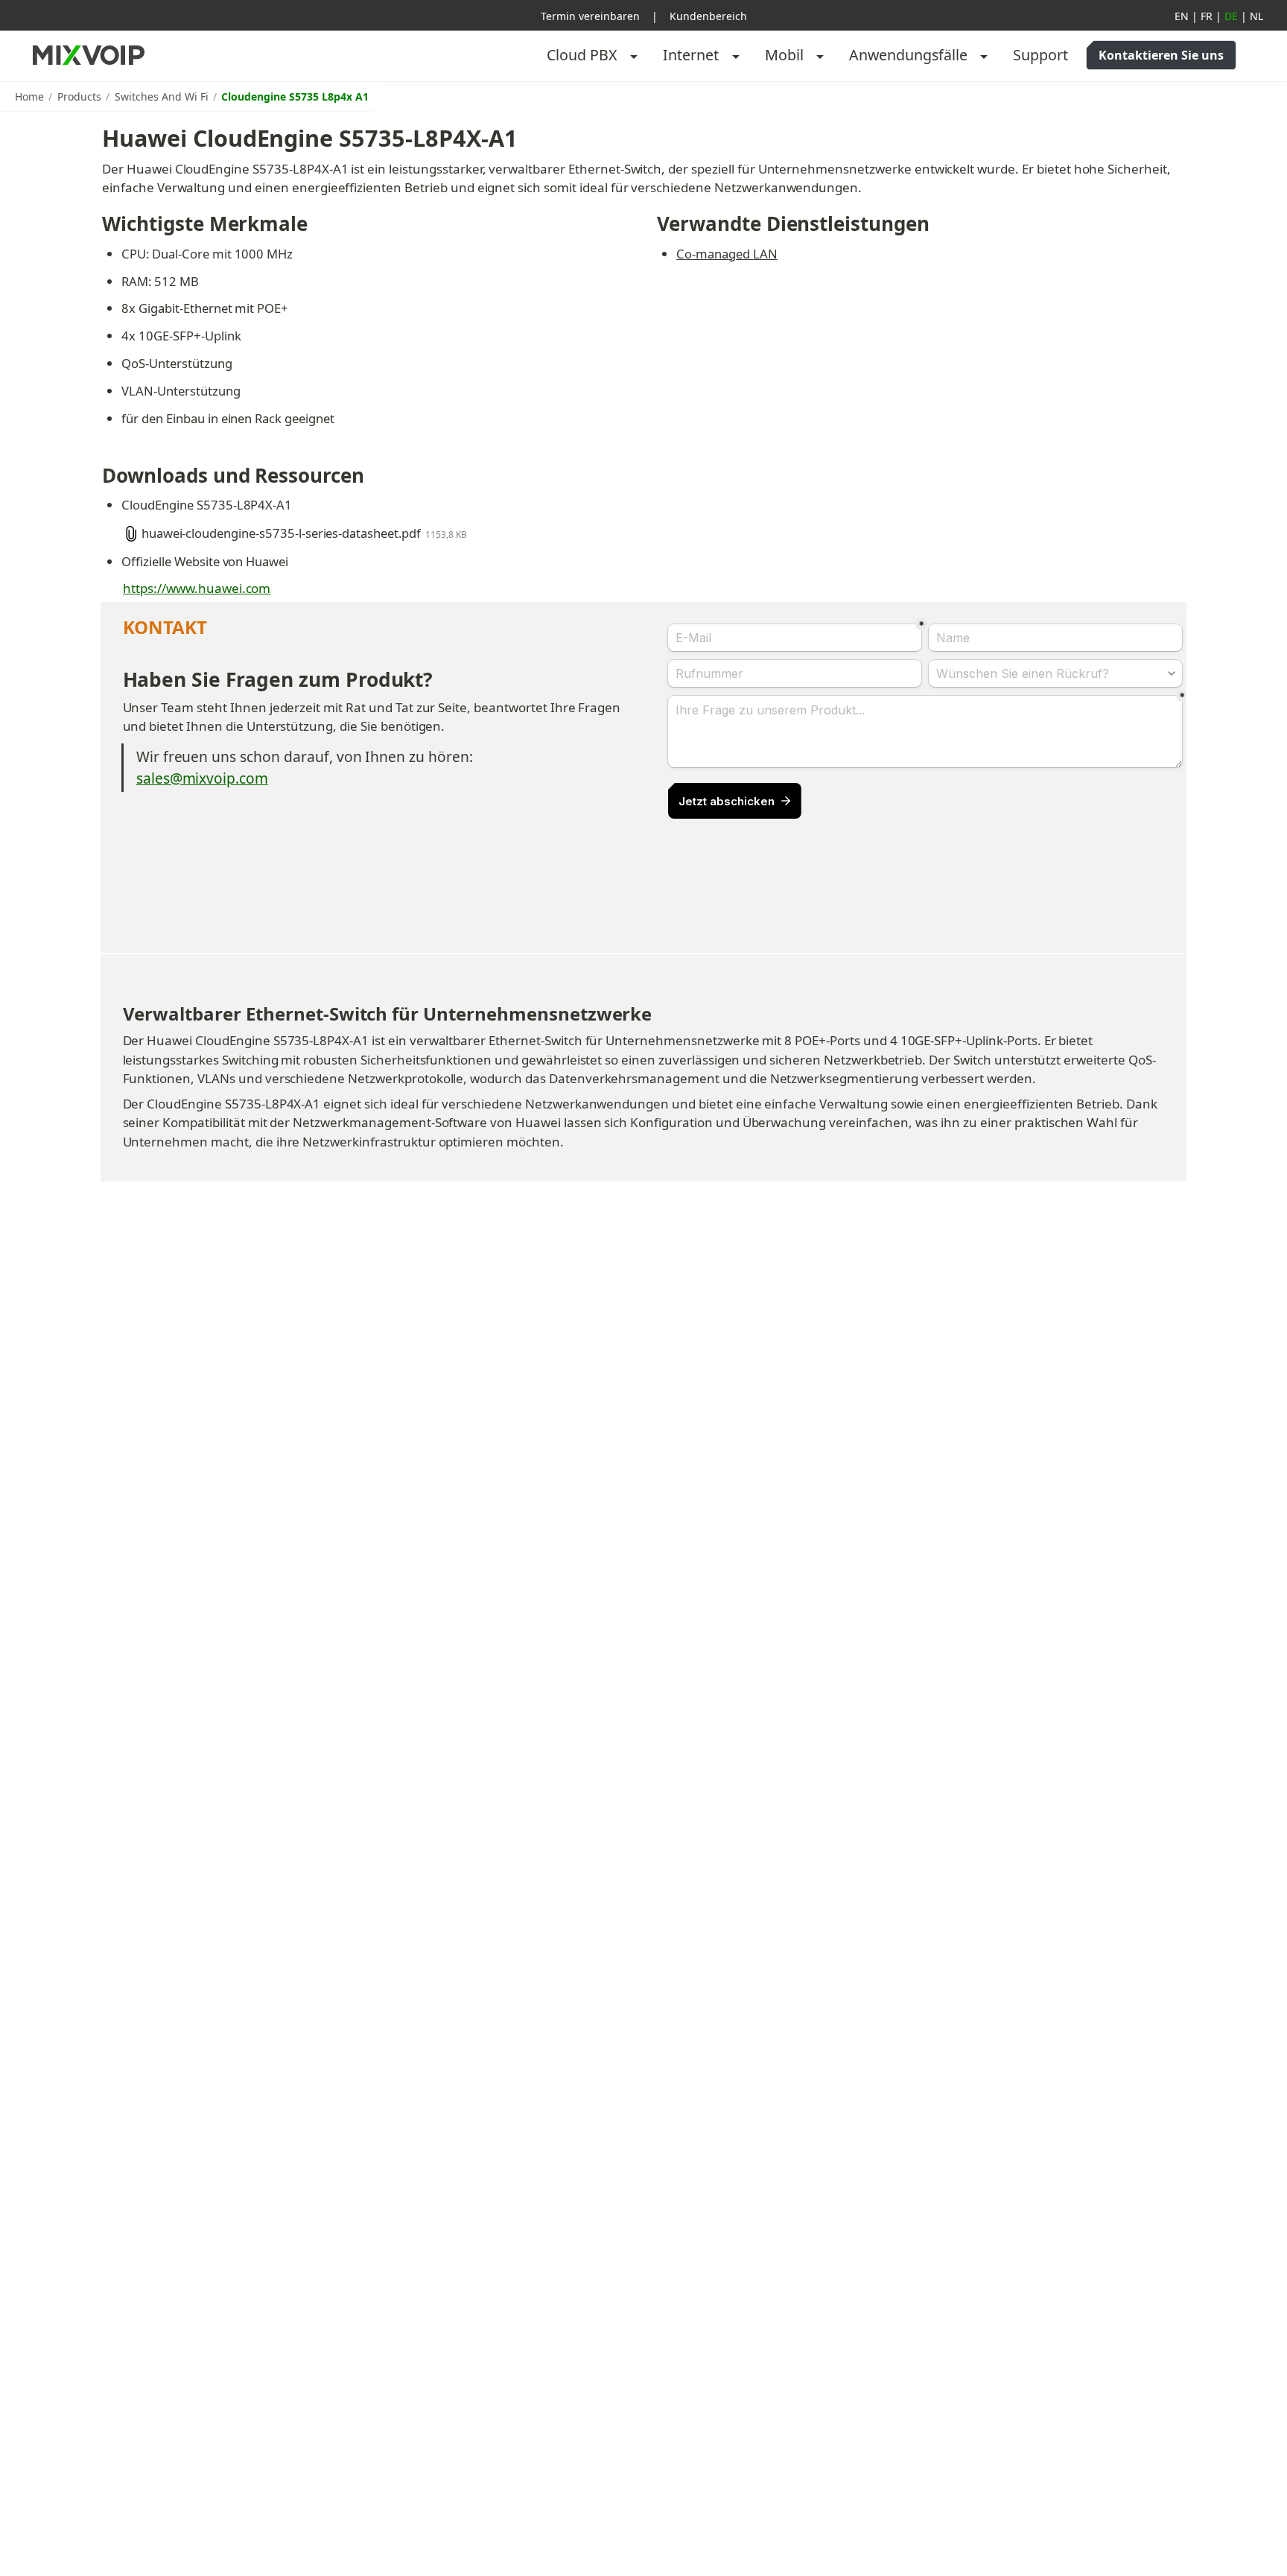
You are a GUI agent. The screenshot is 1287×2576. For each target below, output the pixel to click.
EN (1182, 16)
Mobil (784, 55)
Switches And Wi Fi (162, 96)
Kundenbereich (708, 16)
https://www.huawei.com (197, 588)
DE (1231, 16)
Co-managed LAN (727, 254)
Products (79, 96)
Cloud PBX (582, 55)
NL (1256, 16)
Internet (691, 55)
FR (1207, 16)
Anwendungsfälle (908, 55)
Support (1040, 55)
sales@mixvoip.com (202, 778)
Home (29, 96)
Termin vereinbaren (590, 16)
